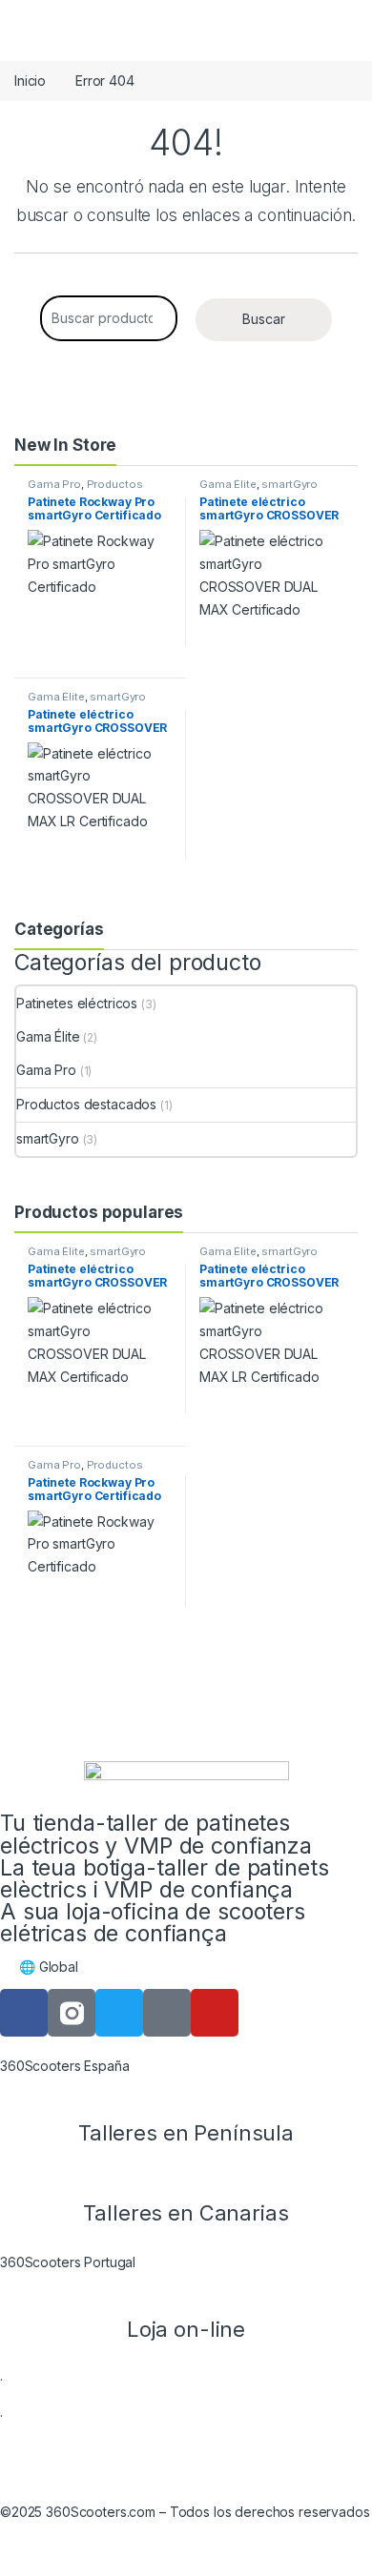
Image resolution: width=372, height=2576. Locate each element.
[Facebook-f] (24, 2013)
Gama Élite (228, 484)
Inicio (30, 81)
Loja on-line (186, 2329)
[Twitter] (119, 2013)
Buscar (264, 319)
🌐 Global (49, 1967)
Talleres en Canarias (186, 2213)
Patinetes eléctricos (77, 1003)
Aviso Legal (35, 2455)
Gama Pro (54, 484)
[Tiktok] (167, 2013)
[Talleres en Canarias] (186, 2177)
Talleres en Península (186, 2133)
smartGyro (289, 484)
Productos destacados (85, 490)
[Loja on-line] (186, 2293)
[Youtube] (215, 2013)
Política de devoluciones (158, 2455)
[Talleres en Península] (186, 2097)
